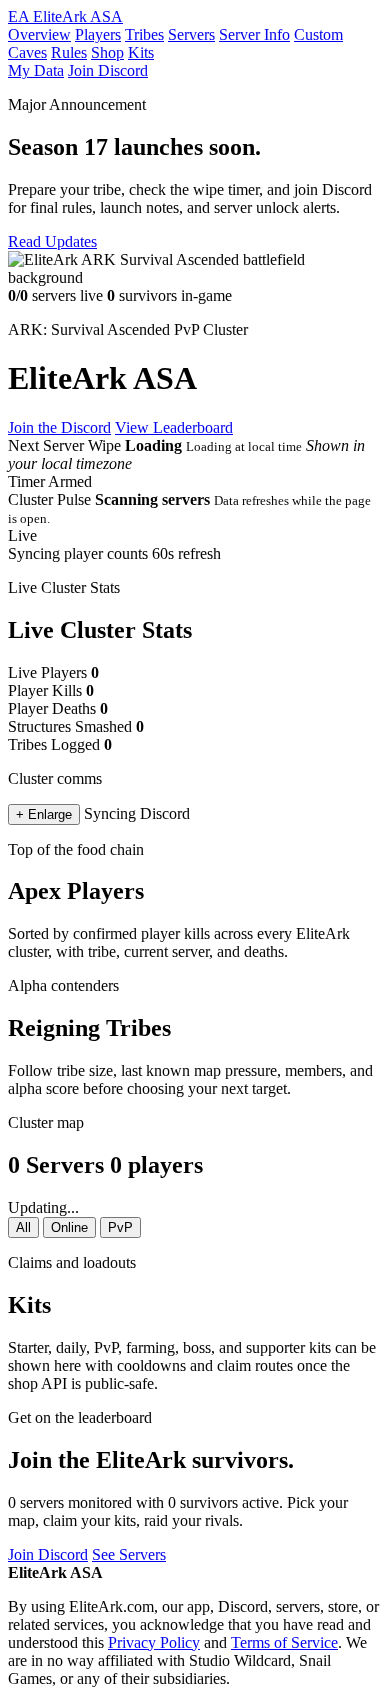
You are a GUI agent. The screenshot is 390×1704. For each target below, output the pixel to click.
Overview (39, 34)
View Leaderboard (174, 427)
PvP (120, 1227)
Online (69, 1227)
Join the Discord (59, 427)
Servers (191, 34)
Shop (107, 52)
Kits (141, 52)
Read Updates (52, 241)
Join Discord (108, 70)
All (23, 1227)
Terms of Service (284, 1642)
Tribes (144, 34)
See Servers (129, 1554)
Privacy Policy (154, 1642)
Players (98, 34)
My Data (36, 70)
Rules (69, 52)
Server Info (254, 34)
